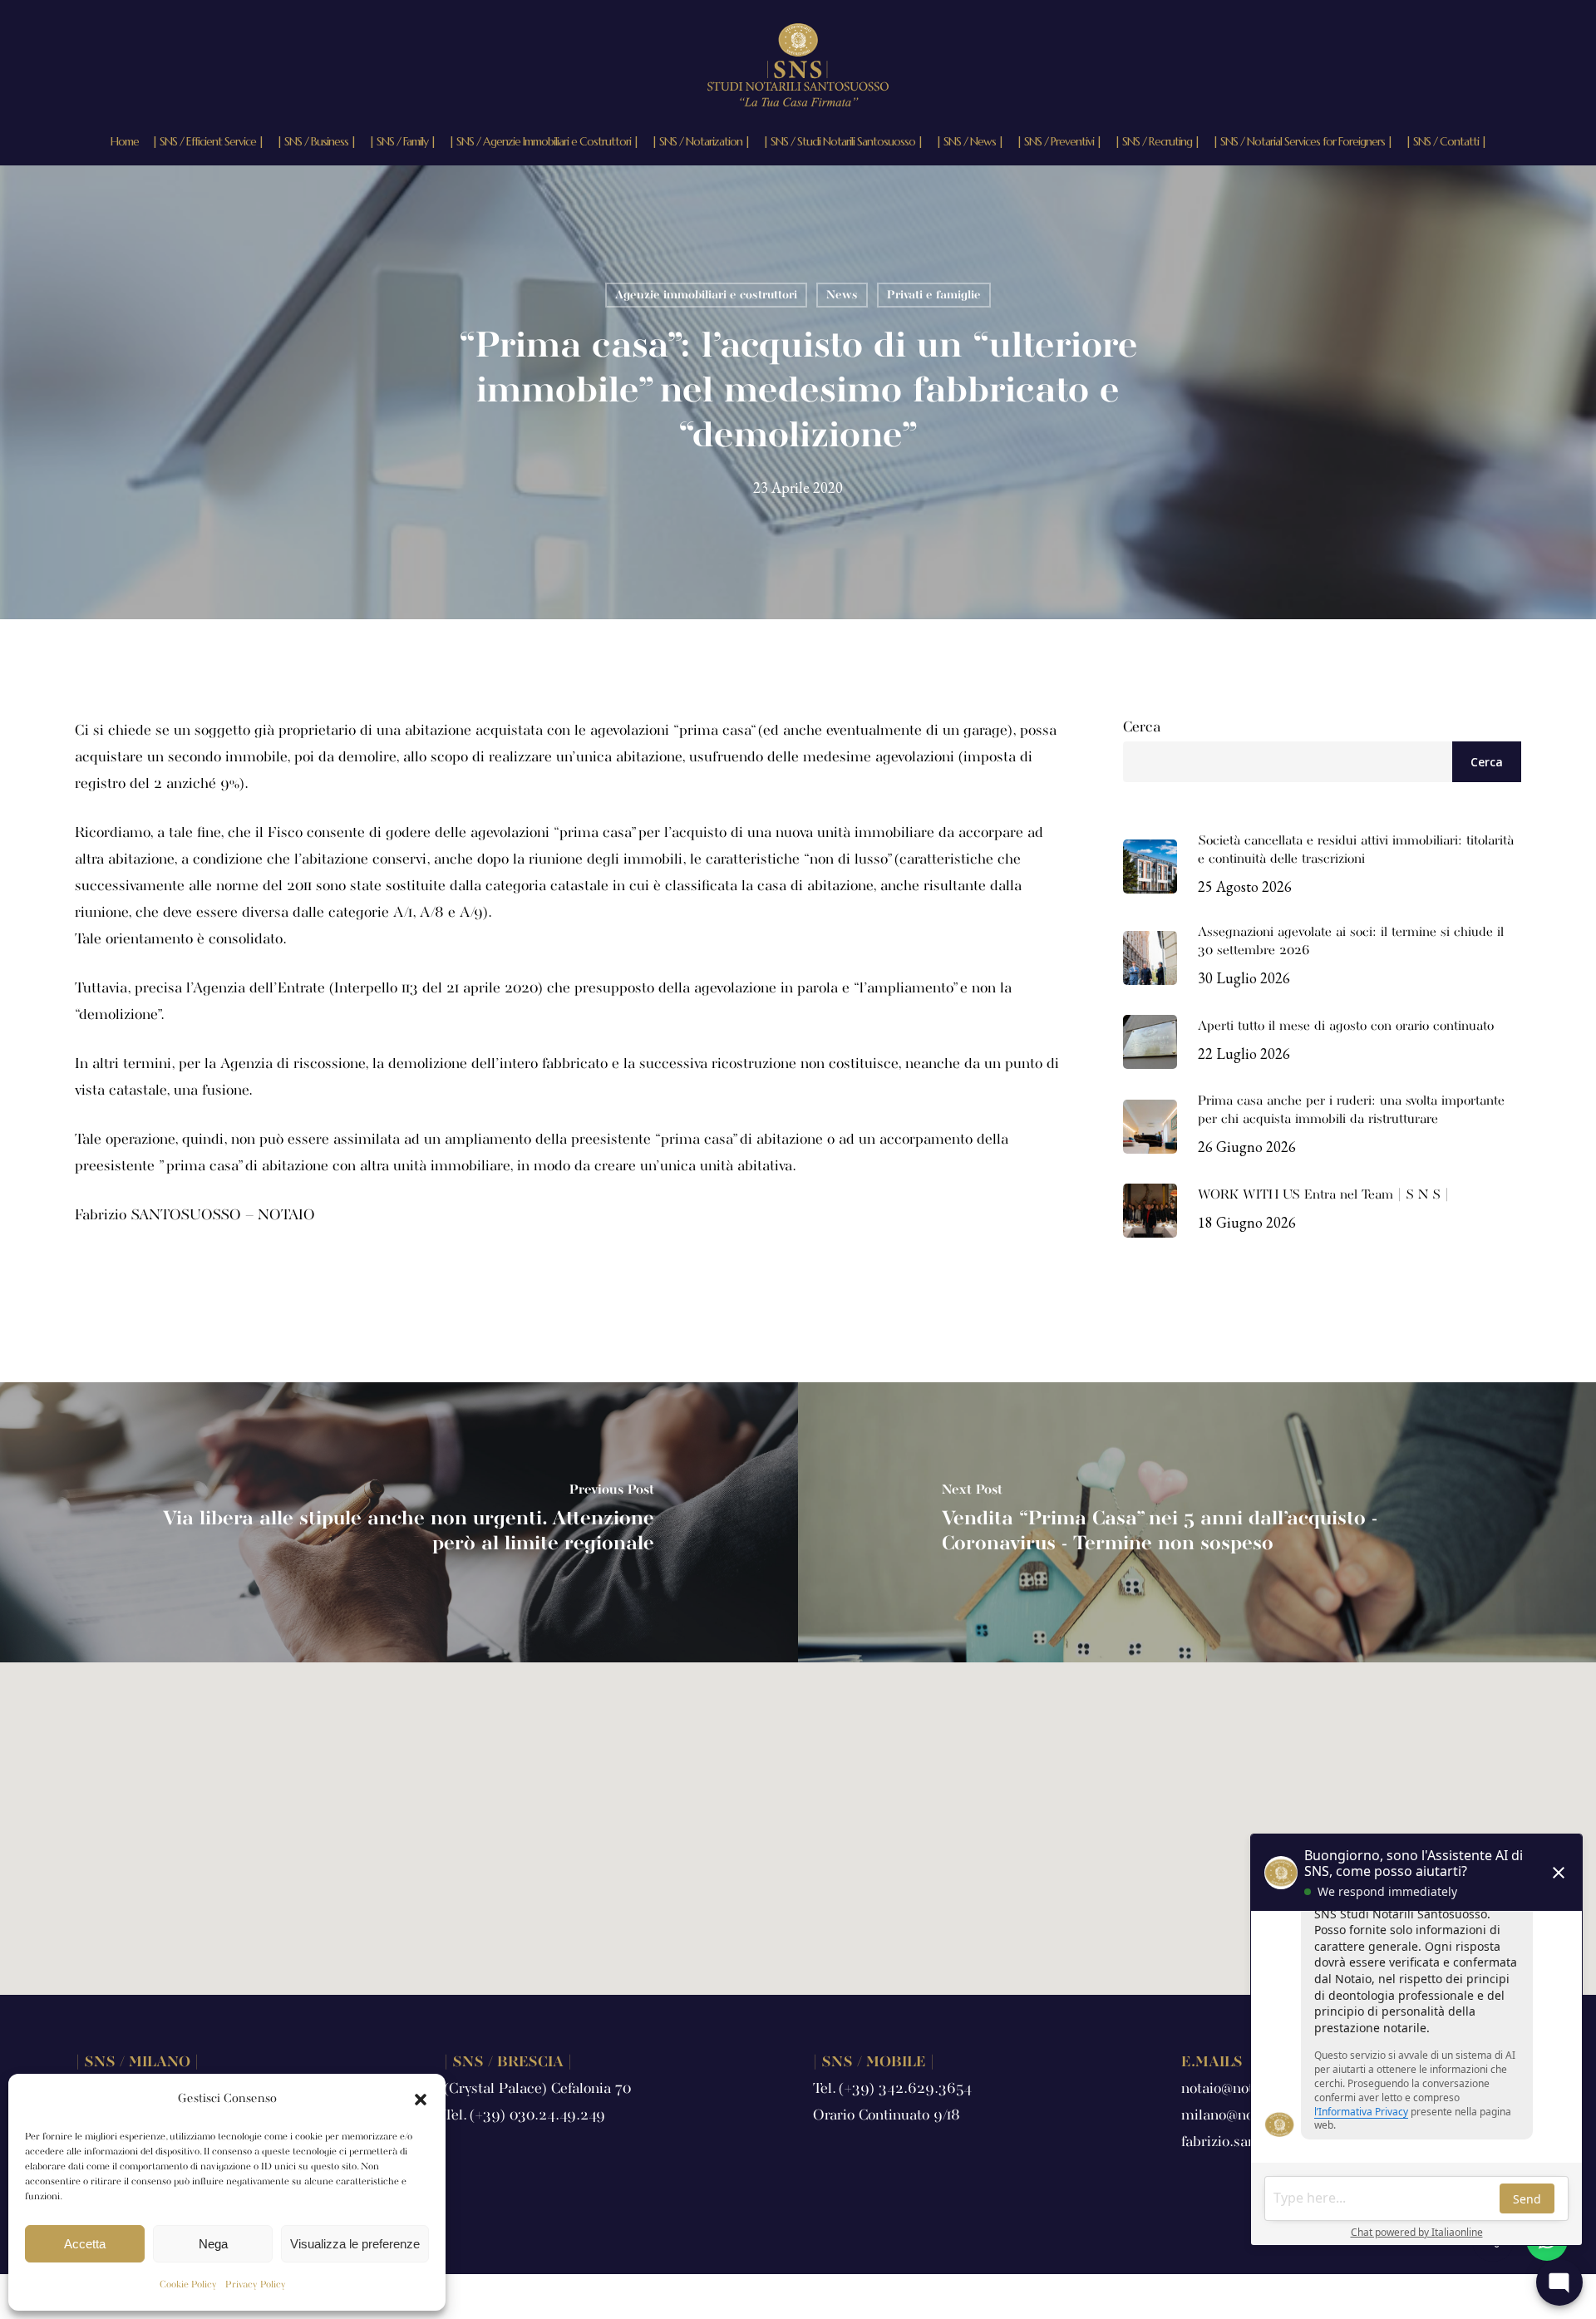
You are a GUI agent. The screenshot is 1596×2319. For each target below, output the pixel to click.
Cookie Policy (188, 2285)
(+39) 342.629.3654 (905, 2089)
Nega (213, 2244)
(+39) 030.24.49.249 (537, 2116)
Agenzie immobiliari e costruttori (706, 295)
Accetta (85, 2244)
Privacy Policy (256, 2285)
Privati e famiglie (934, 295)
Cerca (1142, 728)
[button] (421, 2100)
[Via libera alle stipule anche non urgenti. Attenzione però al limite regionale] (399, 1522)
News (842, 295)
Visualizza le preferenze (355, 2244)
